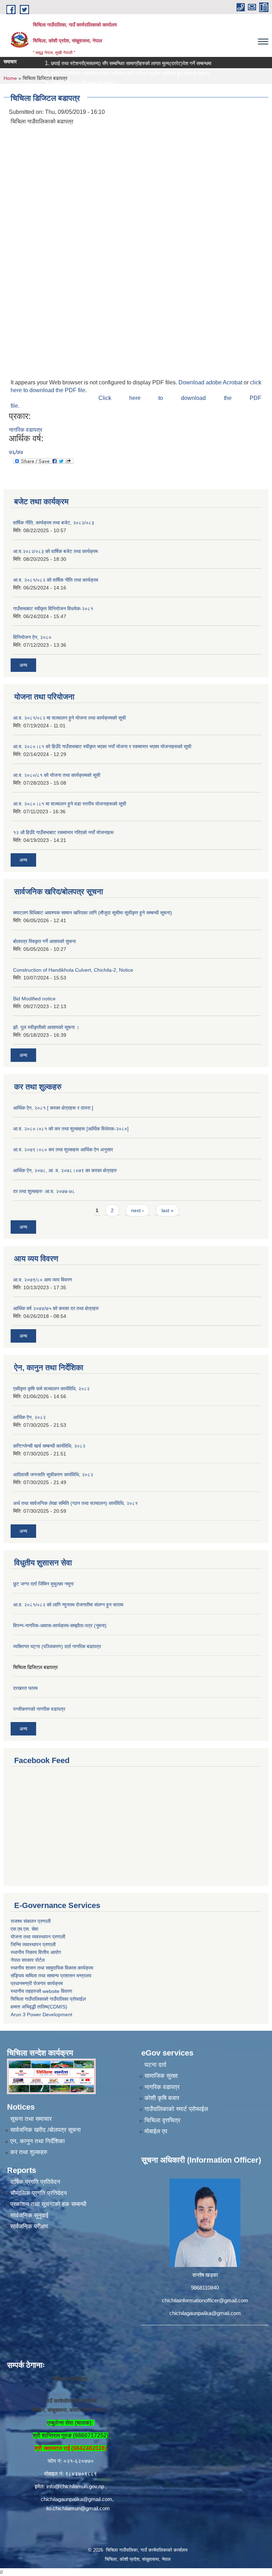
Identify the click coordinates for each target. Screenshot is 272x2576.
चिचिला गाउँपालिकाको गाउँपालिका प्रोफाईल (48, 1999)
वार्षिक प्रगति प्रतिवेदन (35, 2182)
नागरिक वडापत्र (25, 430)
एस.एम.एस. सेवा (24, 1929)
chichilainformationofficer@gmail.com (205, 2300)
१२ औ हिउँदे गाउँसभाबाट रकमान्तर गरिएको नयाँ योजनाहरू (63, 832)
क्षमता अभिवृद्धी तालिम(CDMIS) (39, 2007)
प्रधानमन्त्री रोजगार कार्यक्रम (37, 1983)
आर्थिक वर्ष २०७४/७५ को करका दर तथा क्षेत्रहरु (56, 1308)
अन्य (23, 665)
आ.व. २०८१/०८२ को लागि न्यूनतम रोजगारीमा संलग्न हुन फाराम (68, 1605)
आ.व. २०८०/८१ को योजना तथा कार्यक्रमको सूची (57, 775)
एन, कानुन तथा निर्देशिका (38, 2141)
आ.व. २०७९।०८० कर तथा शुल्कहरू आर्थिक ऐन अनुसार (63, 1150)
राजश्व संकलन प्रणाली (31, 1921)
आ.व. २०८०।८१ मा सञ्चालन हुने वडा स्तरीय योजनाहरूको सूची (70, 804)
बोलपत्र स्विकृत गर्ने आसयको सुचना (62, 83)
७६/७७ (16, 452)
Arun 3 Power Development (41, 2014)
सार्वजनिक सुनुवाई (29, 2216)
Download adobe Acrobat (211, 382)
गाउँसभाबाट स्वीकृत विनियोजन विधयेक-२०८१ (53, 609)
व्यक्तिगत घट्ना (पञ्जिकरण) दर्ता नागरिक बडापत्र (57, 1646)
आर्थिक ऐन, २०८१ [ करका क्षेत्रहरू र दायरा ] (53, 1108)
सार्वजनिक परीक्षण (29, 2226)
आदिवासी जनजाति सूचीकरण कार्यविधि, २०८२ (53, 1475)
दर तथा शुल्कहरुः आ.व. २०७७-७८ (44, 1191)
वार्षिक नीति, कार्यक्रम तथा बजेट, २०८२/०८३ (54, 523)
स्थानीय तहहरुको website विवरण (41, 1991)
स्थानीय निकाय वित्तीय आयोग (36, 1952)
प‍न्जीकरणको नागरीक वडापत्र (39, 1709)
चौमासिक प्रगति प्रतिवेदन (39, 2193)
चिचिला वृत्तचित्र (162, 2120)
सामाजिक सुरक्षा (161, 2076)
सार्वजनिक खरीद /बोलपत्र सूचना (46, 2130)
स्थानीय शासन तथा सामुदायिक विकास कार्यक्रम (52, 1968)
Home (10, 78)
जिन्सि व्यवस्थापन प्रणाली (33, 1944)
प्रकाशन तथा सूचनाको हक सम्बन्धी (48, 2204)
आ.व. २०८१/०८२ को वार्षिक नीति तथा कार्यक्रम (56, 580)
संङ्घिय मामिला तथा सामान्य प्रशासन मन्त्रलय (51, 1976)
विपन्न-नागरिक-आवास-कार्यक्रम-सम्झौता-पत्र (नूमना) (60, 1626)
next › (137, 1210)
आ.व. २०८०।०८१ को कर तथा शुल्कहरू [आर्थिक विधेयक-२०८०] (71, 1129)
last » (168, 1210)
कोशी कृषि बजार (162, 2098)
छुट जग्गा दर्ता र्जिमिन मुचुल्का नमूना (43, 1584)
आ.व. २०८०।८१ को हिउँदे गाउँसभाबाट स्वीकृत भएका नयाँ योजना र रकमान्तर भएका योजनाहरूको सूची (102, 746)
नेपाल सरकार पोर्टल (28, 1960)
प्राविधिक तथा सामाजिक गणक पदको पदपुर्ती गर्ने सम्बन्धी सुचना (85, 103)
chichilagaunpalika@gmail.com (205, 2313)
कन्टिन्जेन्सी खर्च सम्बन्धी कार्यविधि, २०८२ (49, 1446)
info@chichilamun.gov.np (75, 2486)
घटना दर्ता (155, 2065)
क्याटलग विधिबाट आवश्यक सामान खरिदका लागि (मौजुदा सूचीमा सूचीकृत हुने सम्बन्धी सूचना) (110, 73)
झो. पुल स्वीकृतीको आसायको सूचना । (46, 1027)
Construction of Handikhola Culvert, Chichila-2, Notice (73, 970)
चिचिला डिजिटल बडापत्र (35, 1667)
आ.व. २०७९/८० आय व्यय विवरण (43, 1280)
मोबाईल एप (156, 2131)
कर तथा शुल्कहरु (29, 2152)
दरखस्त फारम (25, 1688)
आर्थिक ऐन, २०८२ (29, 1417)
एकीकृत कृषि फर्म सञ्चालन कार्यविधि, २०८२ (51, 1389)
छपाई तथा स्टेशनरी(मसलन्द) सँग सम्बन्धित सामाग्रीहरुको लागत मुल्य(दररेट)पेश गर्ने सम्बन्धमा (111, 63)
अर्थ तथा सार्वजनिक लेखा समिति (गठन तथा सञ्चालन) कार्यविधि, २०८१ (75, 1503)
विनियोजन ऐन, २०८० (32, 637)
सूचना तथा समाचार (31, 2119)
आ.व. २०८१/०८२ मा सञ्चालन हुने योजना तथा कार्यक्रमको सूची (69, 718)
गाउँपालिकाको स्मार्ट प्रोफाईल (176, 2109)
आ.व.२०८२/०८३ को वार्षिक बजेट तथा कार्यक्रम (55, 551)
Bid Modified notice (34, 999)
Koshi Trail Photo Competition (64, 93)
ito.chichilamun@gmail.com (78, 2508)
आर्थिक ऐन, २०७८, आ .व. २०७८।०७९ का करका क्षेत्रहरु (65, 1170)
